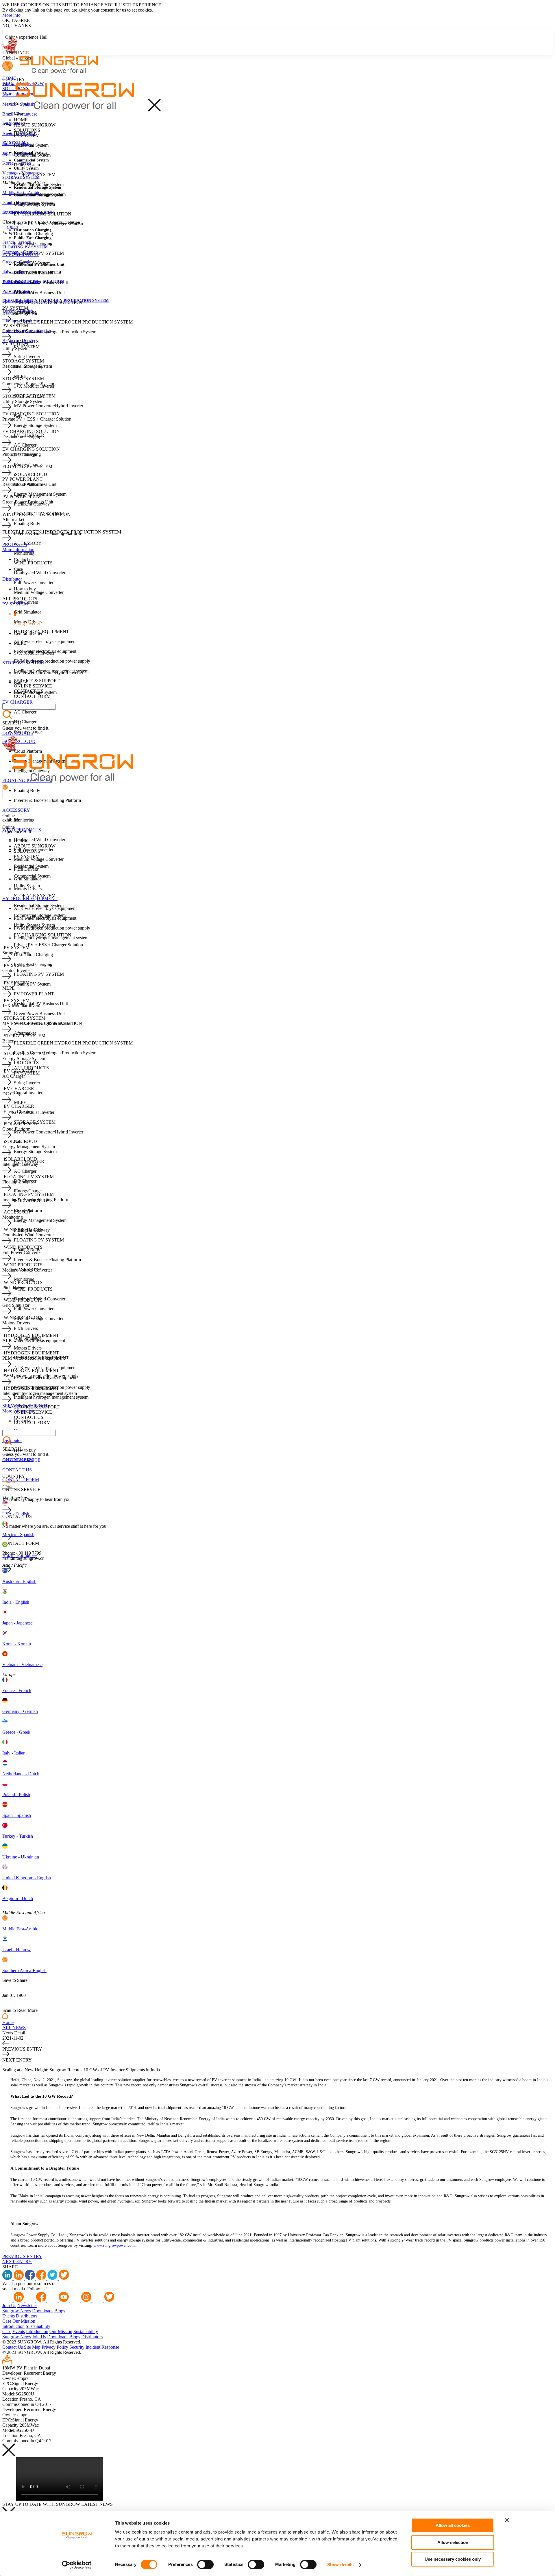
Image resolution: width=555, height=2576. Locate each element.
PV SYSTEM (27, 135)
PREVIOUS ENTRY (22, 2256)
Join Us (9, 2305)
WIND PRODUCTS (33, 563)
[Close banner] (507, 2520)
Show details (340, 2565)
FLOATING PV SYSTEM (39, 253)
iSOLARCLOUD (19, 741)
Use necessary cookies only (453, 2559)
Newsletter (27, 2305)
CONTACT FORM (21, 1480)
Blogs (60, 2311)
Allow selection (453, 2542)
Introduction (13, 2326)
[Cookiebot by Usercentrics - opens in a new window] (77, 2565)
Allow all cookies (453, 2525)
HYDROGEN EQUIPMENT (30, 898)
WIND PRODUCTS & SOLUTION (48, 302)
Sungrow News (17, 2311)
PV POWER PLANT (34, 273)
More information (18, 550)
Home (8, 2022)
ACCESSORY (16, 810)
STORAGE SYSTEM (35, 175)
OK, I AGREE (16, 20)
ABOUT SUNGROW (35, 125)
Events (9, 2316)
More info (11, 15)
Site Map (32, 2347)
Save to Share (15, 1980)
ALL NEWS (14, 2028)
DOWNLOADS (18, 733)
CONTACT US (17, 1470)
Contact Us (13, 2347)
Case (7, 2321)
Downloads (43, 2311)
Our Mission (24, 2321)
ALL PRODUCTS (31, 1068)
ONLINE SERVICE (33, 686)
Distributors (27, 2316)
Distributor (12, 123)
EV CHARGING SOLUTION (43, 214)
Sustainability (38, 2326)
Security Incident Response (94, 2347)
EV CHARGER (17, 702)
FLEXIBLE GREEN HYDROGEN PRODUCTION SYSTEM (73, 322)
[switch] (205, 2564)
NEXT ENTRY (17, 2262)
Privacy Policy (55, 2347)
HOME (9, 78)
